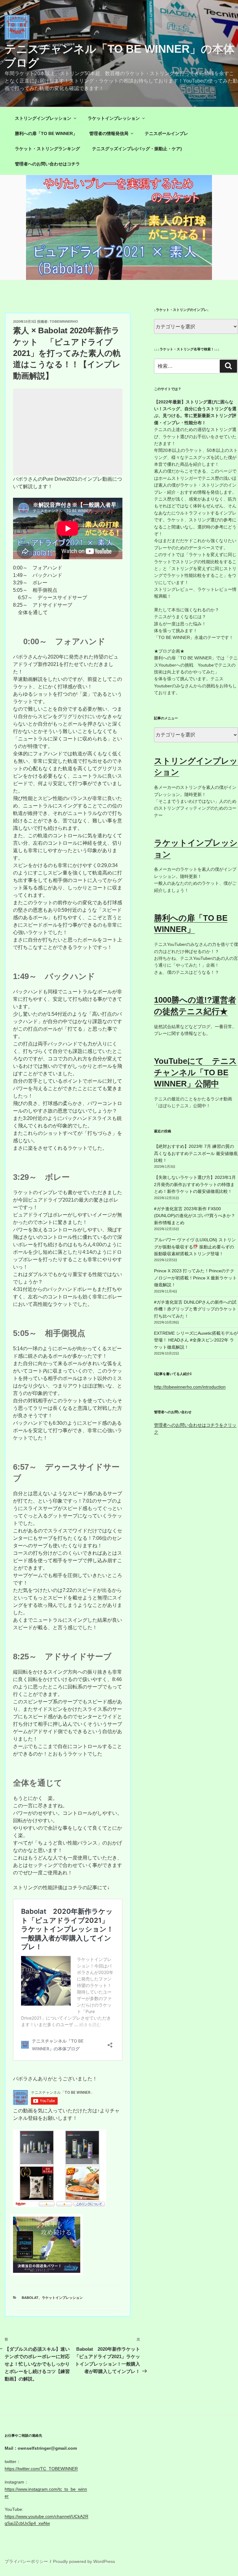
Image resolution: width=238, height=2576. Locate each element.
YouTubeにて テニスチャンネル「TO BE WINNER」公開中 (196, 1072)
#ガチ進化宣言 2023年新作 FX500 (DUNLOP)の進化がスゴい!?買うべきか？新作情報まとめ (195, 1216)
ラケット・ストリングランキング (47, 149)
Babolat (30, 2298)
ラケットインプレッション (114, 118)
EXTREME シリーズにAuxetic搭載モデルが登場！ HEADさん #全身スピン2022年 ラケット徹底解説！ (196, 1340)
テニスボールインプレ (166, 133)
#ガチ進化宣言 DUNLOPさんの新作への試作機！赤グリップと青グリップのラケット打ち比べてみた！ (195, 1309)
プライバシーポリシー (26, 2561)
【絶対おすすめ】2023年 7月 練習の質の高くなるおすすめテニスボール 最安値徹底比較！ (196, 1153)
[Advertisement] (68, 432)
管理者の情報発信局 (109, 133)
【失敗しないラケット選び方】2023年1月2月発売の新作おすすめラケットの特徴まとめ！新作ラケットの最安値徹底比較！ (195, 1184)
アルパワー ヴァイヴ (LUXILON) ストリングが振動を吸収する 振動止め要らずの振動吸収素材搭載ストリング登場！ (195, 1247)
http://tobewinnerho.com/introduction (190, 1387)
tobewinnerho (64, 321)
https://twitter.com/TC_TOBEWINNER (41, 2469)
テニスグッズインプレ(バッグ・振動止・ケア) (137, 149)
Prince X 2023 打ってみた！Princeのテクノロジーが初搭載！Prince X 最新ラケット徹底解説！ (195, 1278)
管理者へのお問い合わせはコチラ (47, 164)
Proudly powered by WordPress (84, 2561)
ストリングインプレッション (43, 118)
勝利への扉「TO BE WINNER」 (46, 133)
